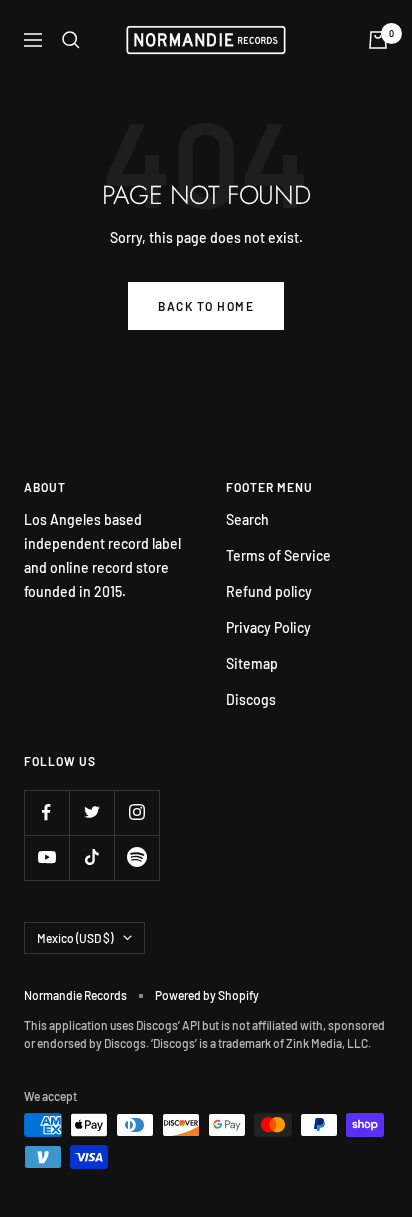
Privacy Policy (268, 627)
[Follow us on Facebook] (46, 812)
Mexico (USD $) (75, 938)
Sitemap (252, 663)
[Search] (71, 40)
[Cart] (378, 40)
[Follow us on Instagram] (136, 812)
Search (247, 519)
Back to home (206, 306)
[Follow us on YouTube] (46, 857)
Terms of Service (278, 555)
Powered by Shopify (207, 995)
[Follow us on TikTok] (91, 857)
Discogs (251, 699)
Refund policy (269, 591)
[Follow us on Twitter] (91, 812)
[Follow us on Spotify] (136, 857)
